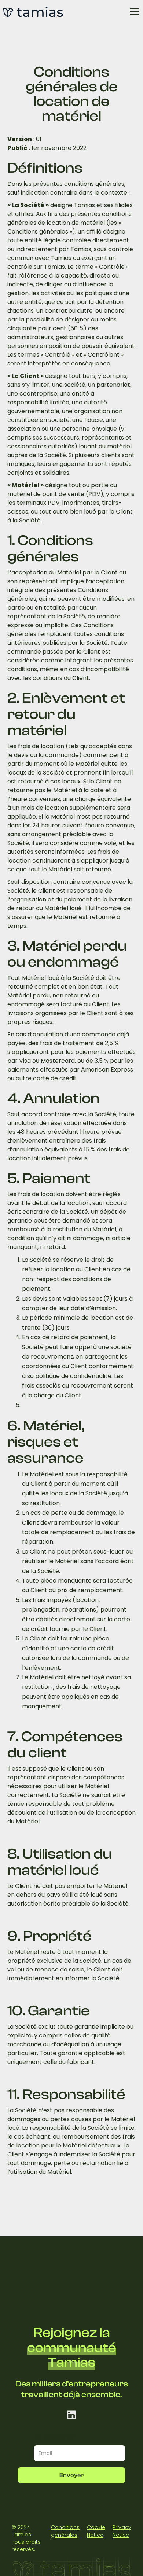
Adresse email (55, 2437)
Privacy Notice (122, 2531)
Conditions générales (65, 2531)
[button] (133, 12)
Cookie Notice (96, 2531)
